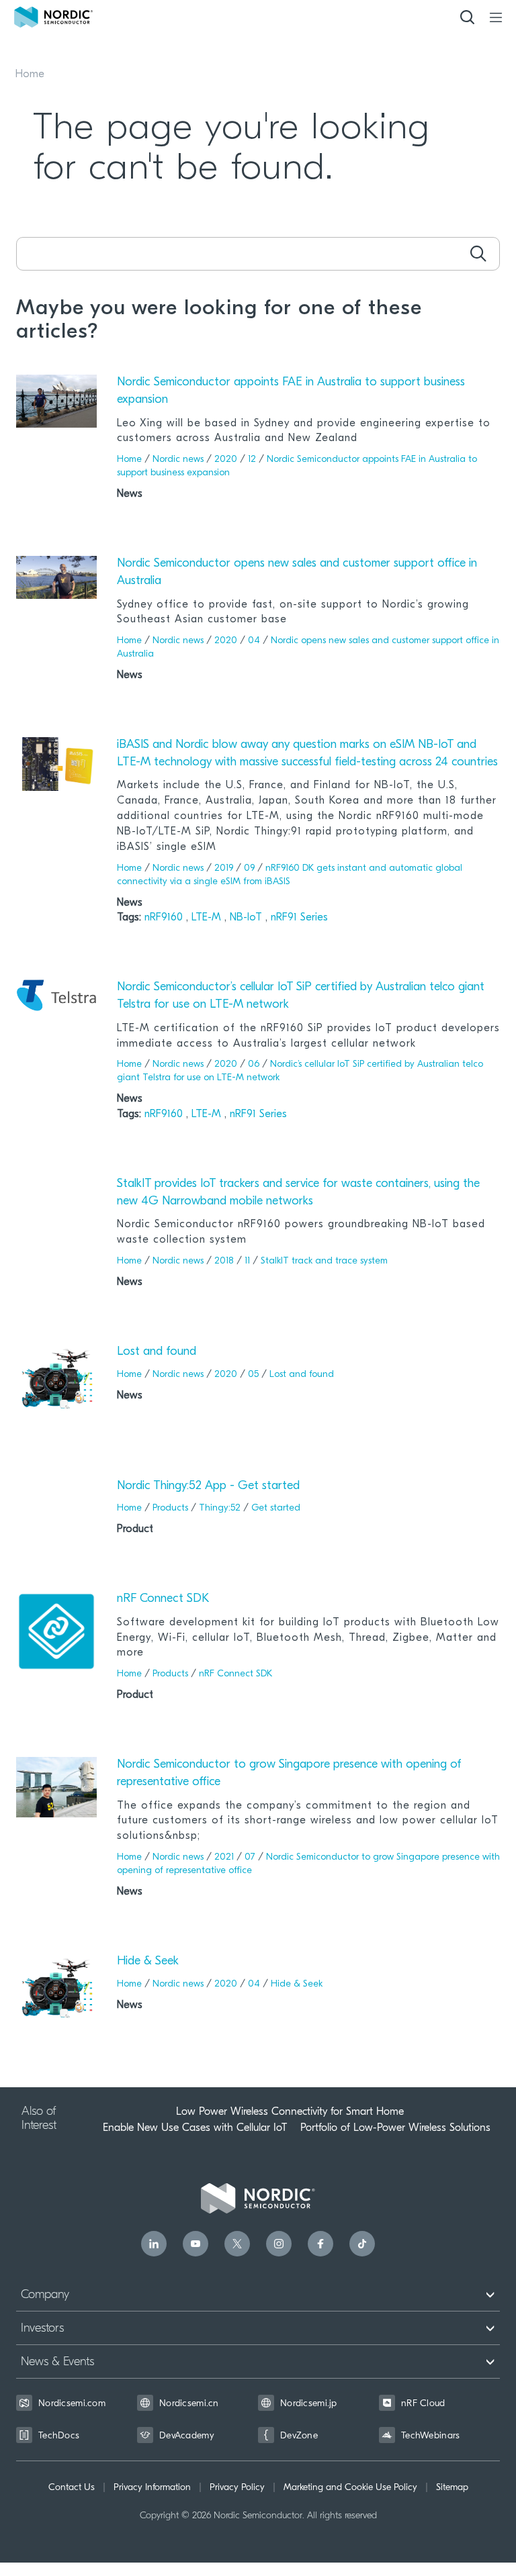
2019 (224, 868)
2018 (224, 1261)
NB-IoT (248, 918)
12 (252, 460)
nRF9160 (165, 918)
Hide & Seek (148, 1962)
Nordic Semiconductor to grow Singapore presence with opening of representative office (289, 1774)
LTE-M (208, 918)
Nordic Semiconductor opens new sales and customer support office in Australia (297, 573)
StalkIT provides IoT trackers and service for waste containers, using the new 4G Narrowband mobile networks (298, 1193)
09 (249, 868)
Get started (276, 1508)
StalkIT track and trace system (324, 1261)
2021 (224, 1857)
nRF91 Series (299, 918)
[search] (478, 254)
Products (170, 1508)
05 (253, 1375)
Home (30, 75)
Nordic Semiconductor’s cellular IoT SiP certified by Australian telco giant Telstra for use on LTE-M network (301, 996)
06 (254, 1064)
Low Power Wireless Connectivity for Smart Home (290, 2111)
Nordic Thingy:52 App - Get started (208, 1486)
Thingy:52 (220, 1508)
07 (250, 1857)
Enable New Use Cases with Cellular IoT (195, 2128)
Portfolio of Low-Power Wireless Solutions (395, 2128)
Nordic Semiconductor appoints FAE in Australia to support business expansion (291, 391)
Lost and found (157, 1352)
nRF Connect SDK (163, 1599)
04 (254, 641)
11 (247, 1261)
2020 (226, 460)
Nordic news (178, 460)
